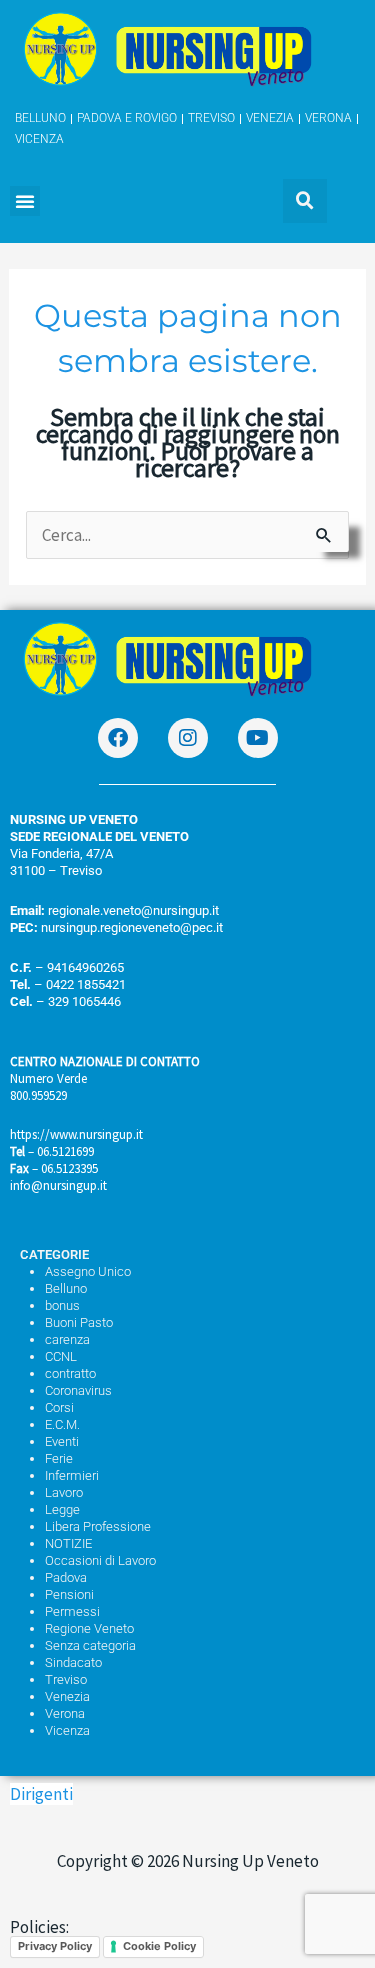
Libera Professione (98, 1526)
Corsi (59, 1407)
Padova (66, 1577)
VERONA (328, 118)
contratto (70, 1373)
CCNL (61, 1356)
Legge (62, 1509)
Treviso (66, 1679)
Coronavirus (78, 1390)
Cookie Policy (159, 1946)
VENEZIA (270, 118)
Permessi (72, 1611)
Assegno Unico (88, 1271)
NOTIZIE (68, 1543)
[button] (25, 201)
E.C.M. (62, 1424)
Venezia (67, 1696)
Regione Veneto (89, 1628)
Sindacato (73, 1662)
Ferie (59, 1458)
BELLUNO (40, 118)
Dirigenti (41, 1794)
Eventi (62, 1441)
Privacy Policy (55, 1946)
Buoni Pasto (79, 1322)
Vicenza (67, 1730)
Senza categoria (90, 1645)
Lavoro (64, 1492)
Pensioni (69, 1594)
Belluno (66, 1288)
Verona (65, 1713)
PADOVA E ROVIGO (127, 118)
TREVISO (211, 118)
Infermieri (72, 1475)
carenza (67, 1339)
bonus (62, 1305)
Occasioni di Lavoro (100, 1560)
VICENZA (39, 139)
